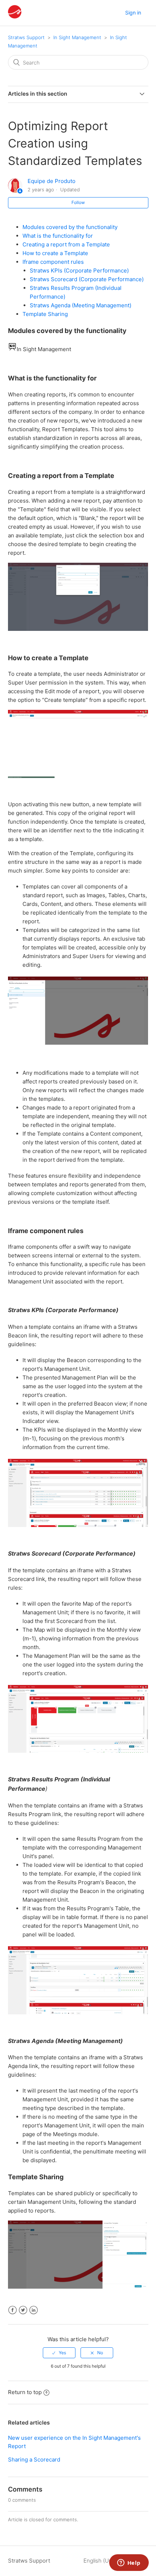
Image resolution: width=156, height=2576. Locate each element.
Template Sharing (45, 314)
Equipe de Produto (52, 181)
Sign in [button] (133, 13)
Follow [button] (78, 202)
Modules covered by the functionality (70, 227)
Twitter (23, 2310)
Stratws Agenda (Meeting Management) (81, 305)
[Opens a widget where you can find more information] (129, 2563)
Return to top (25, 2392)
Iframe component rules (53, 262)
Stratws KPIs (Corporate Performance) (79, 270)
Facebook (13, 2310)
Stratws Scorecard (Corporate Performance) (87, 279)
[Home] (15, 16)
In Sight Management (77, 37)
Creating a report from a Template (66, 244)
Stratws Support (26, 37)
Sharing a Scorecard (34, 2460)
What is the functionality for (58, 236)
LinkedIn (34, 2310)
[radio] (59, 2353)
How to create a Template (55, 253)
